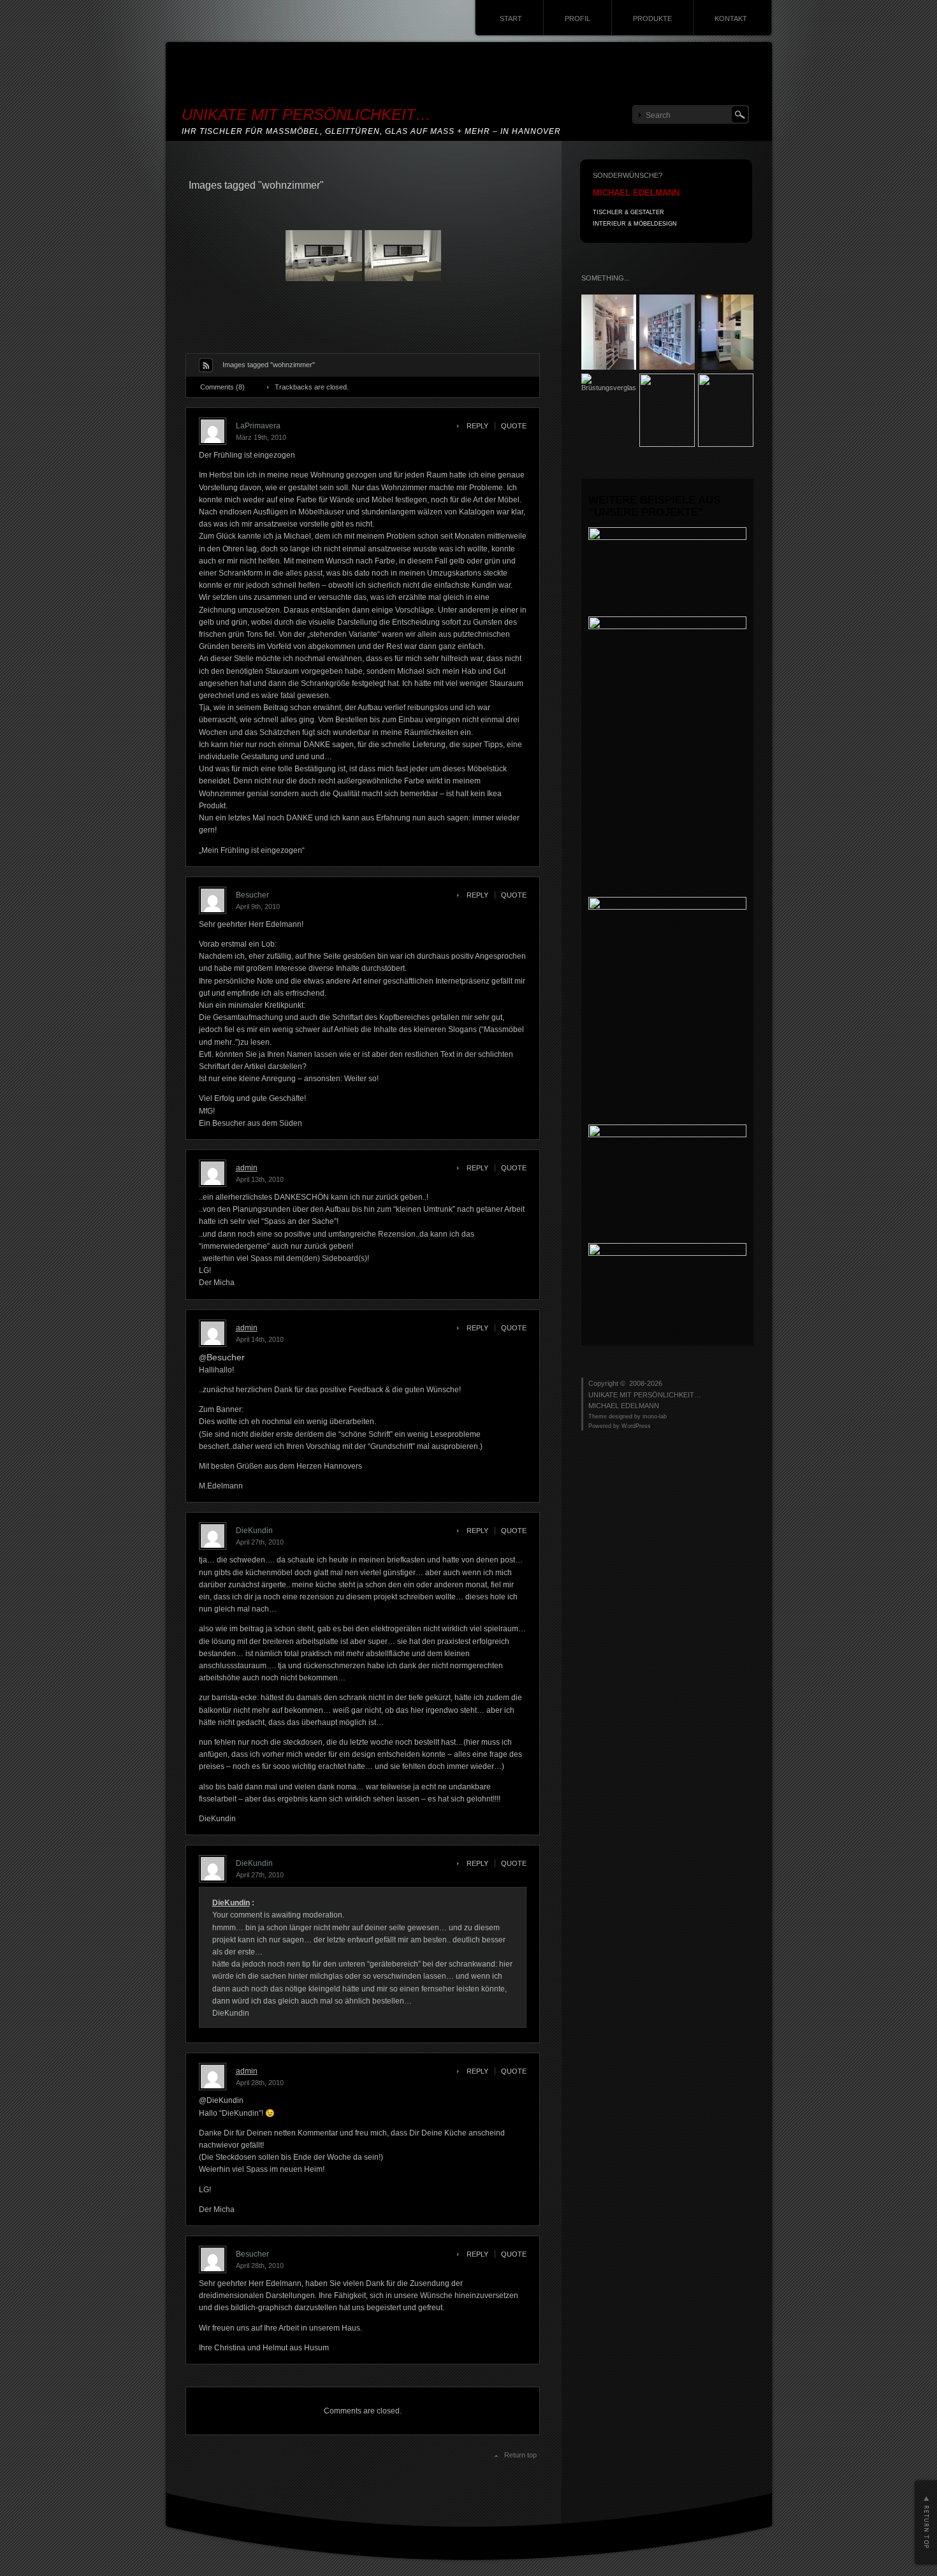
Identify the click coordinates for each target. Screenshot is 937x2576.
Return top (520, 2455)
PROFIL (577, 18)
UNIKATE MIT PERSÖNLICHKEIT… (306, 114)
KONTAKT (731, 18)
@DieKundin (221, 2100)
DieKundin (231, 1903)
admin (247, 1168)
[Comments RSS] (206, 365)
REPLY (477, 426)
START (511, 18)
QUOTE (514, 426)
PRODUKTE (652, 18)
